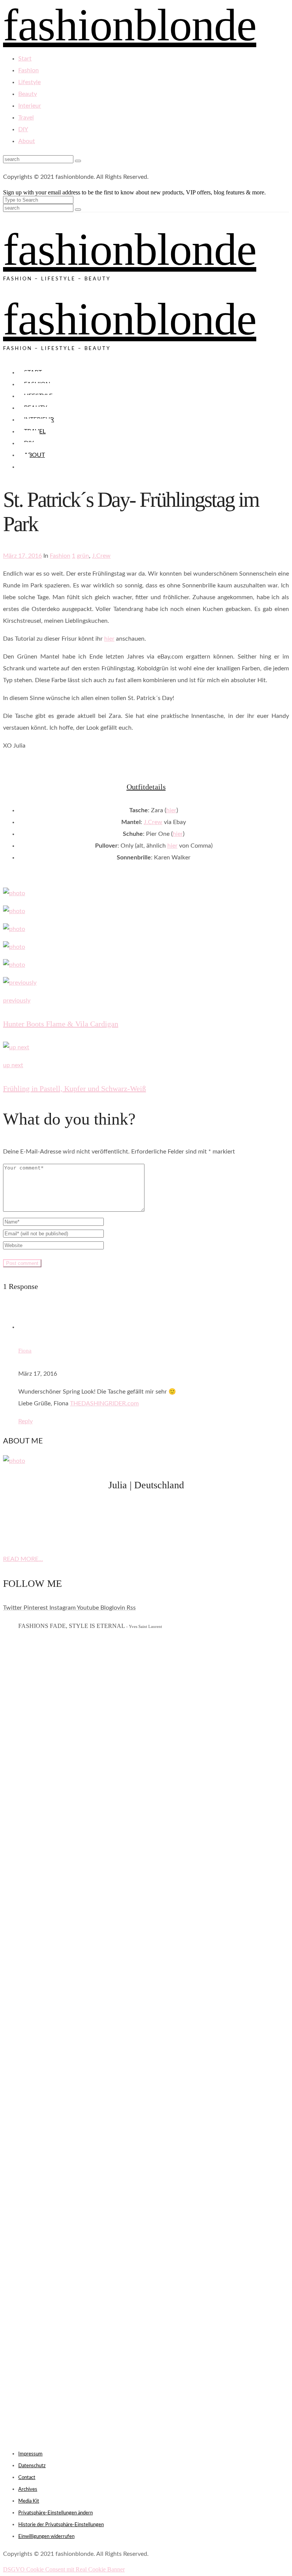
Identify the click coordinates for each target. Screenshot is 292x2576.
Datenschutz (32, 2466)
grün (83, 556)
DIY (23, 129)
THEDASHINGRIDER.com (104, 1403)
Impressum (30, 2454)
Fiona (25, 1351)
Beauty (28, 94)
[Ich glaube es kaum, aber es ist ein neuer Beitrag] (146, 1668)
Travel (26, 118)
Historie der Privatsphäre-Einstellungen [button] (61, 2525)
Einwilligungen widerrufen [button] (46, 2537)
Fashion (29, 70)
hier (109, 639)
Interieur (30, 106)
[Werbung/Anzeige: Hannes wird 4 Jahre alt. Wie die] (146, 1975)
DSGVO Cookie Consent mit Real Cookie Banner (64, 2569)
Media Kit (29, 2501)
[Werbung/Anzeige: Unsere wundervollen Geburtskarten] (146, 1927)
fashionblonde (130, 249)
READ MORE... (23, 1559)
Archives (28, 2489)
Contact (27, 2478)
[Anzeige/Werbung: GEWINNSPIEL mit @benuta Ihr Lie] (146, 1857)
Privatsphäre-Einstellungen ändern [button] (56, 2513)
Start (25, 59)
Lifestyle (29, 82)
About (27, 141)
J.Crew (101, 556)
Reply (25, 1421)
